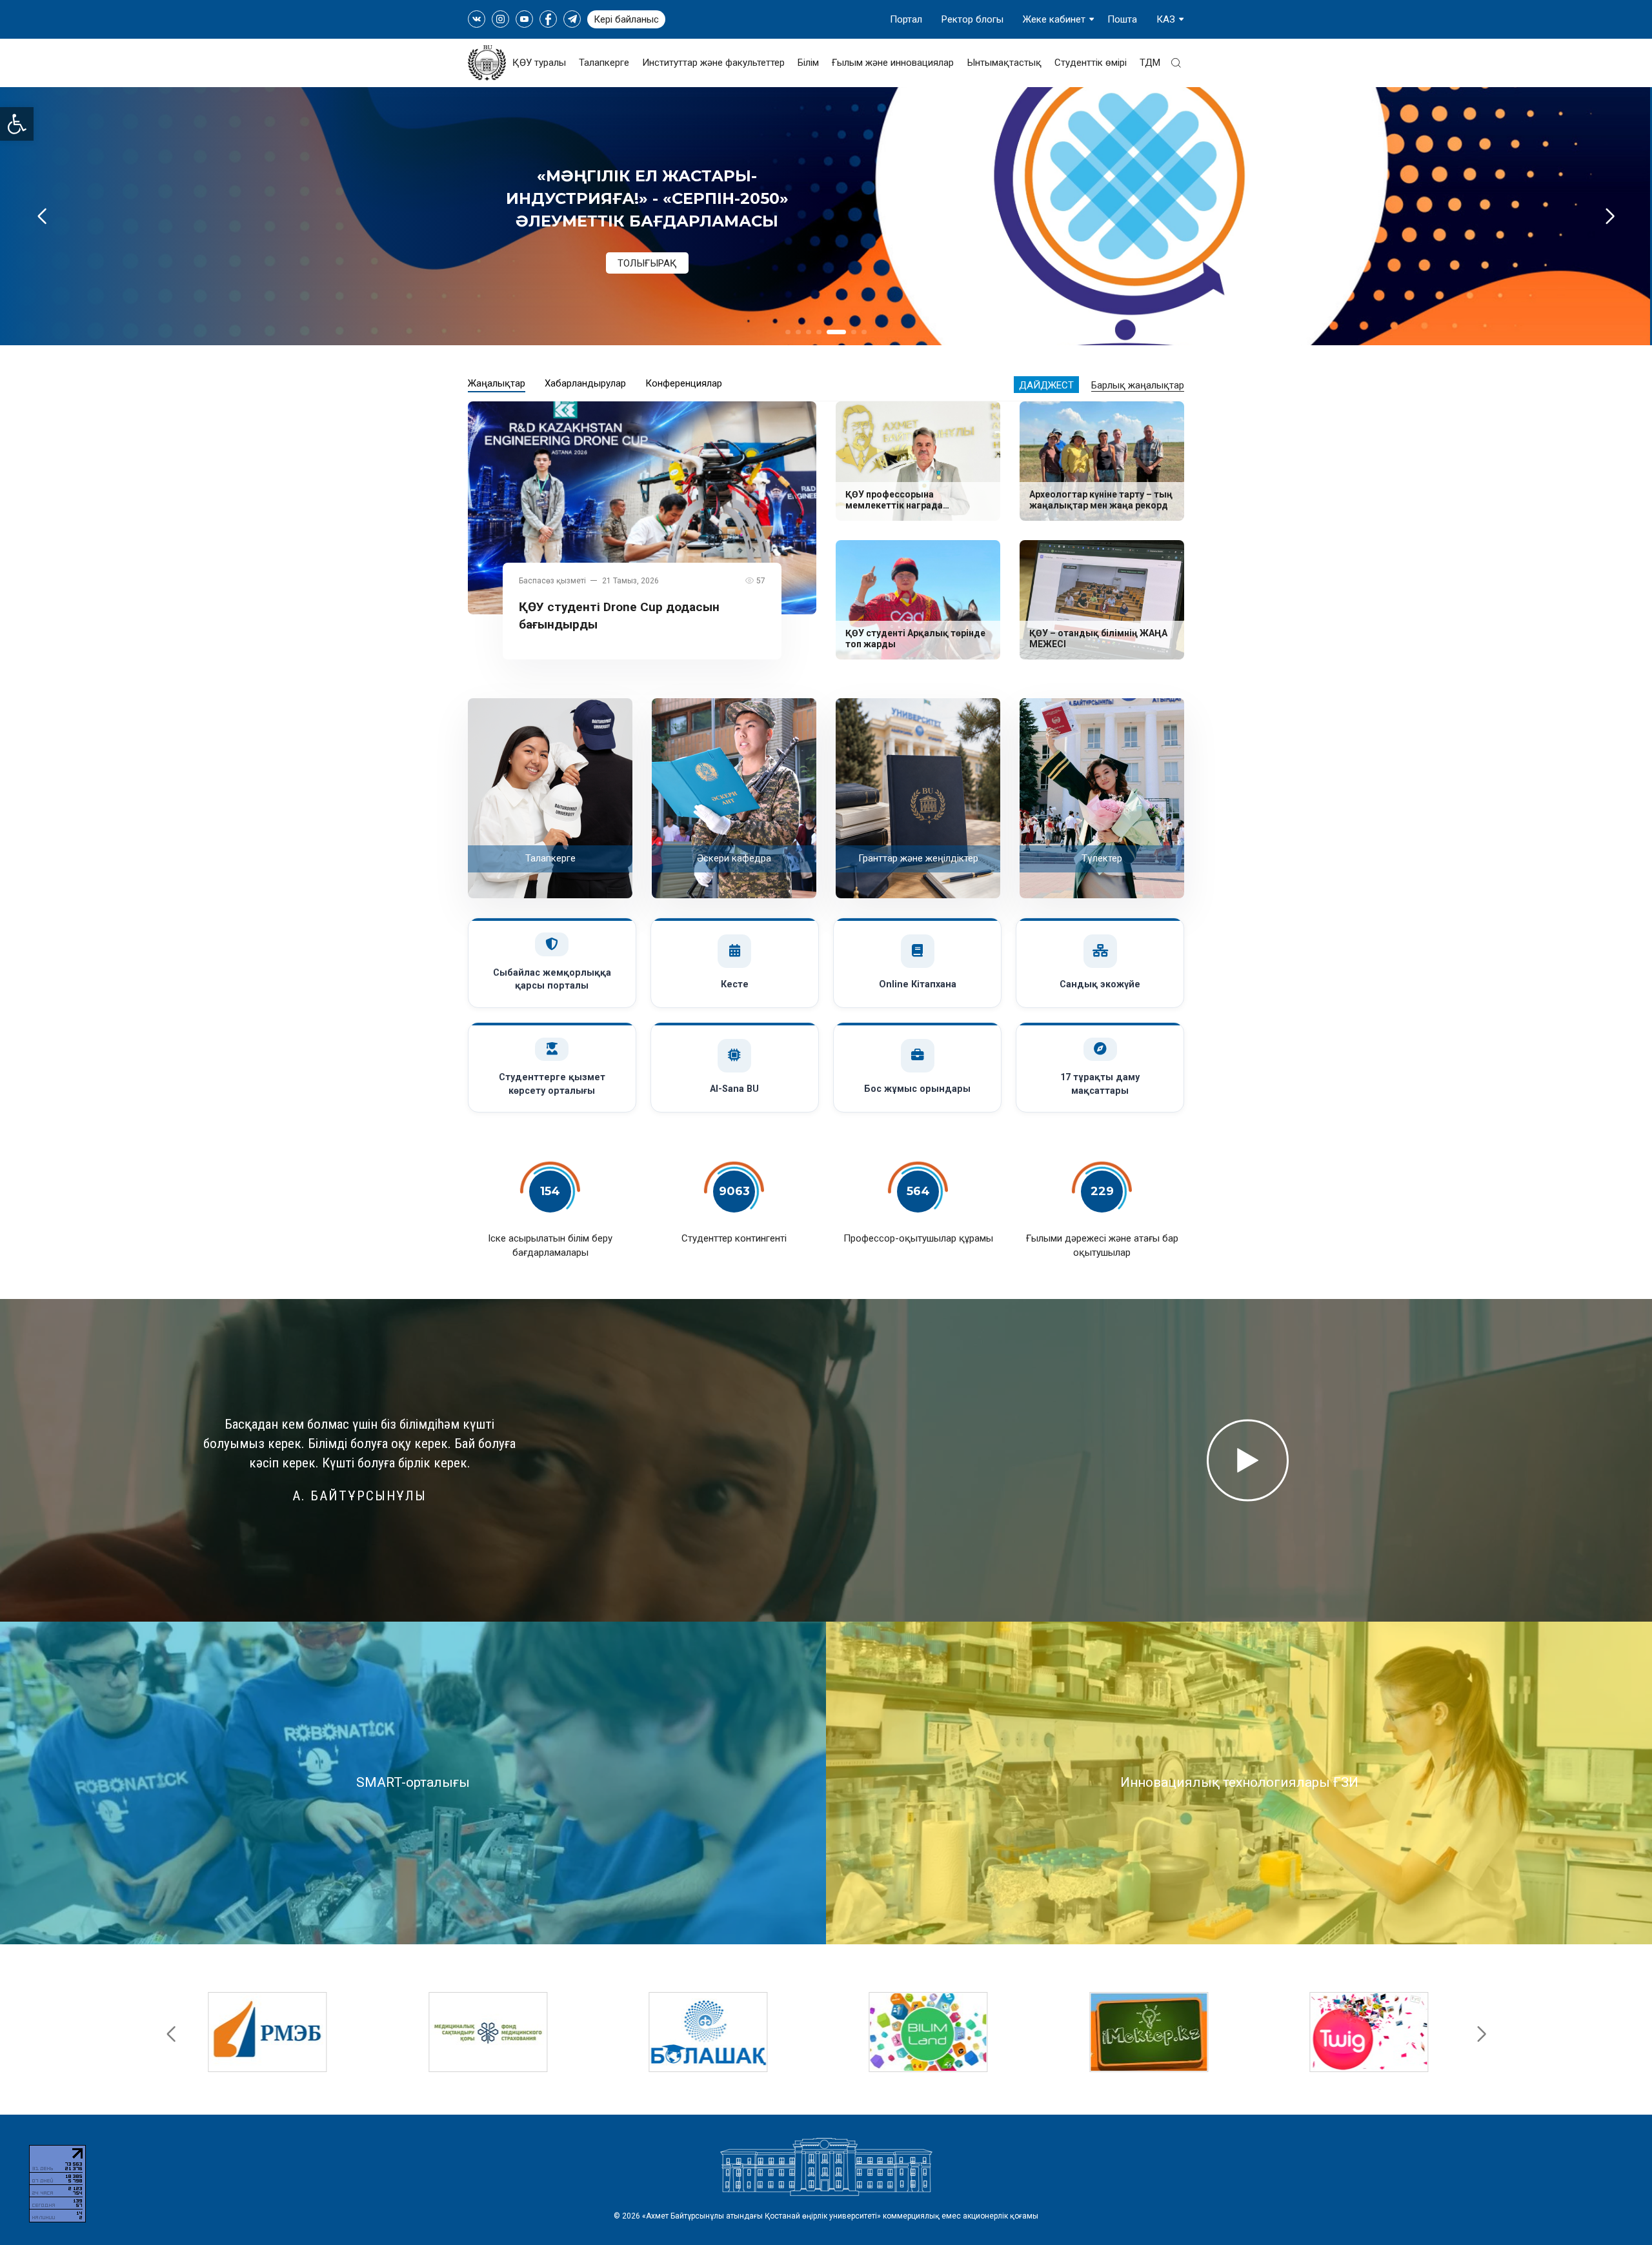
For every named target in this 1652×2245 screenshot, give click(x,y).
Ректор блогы (972, 19)
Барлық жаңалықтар (1138, 385)
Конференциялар (684, 383)
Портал (906, 19)
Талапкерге (604, 63)
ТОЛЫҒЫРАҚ (647, 239)
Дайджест (1046, 385)
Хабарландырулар (585, 383)
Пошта (1122, 19)
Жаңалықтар (497, 383)
